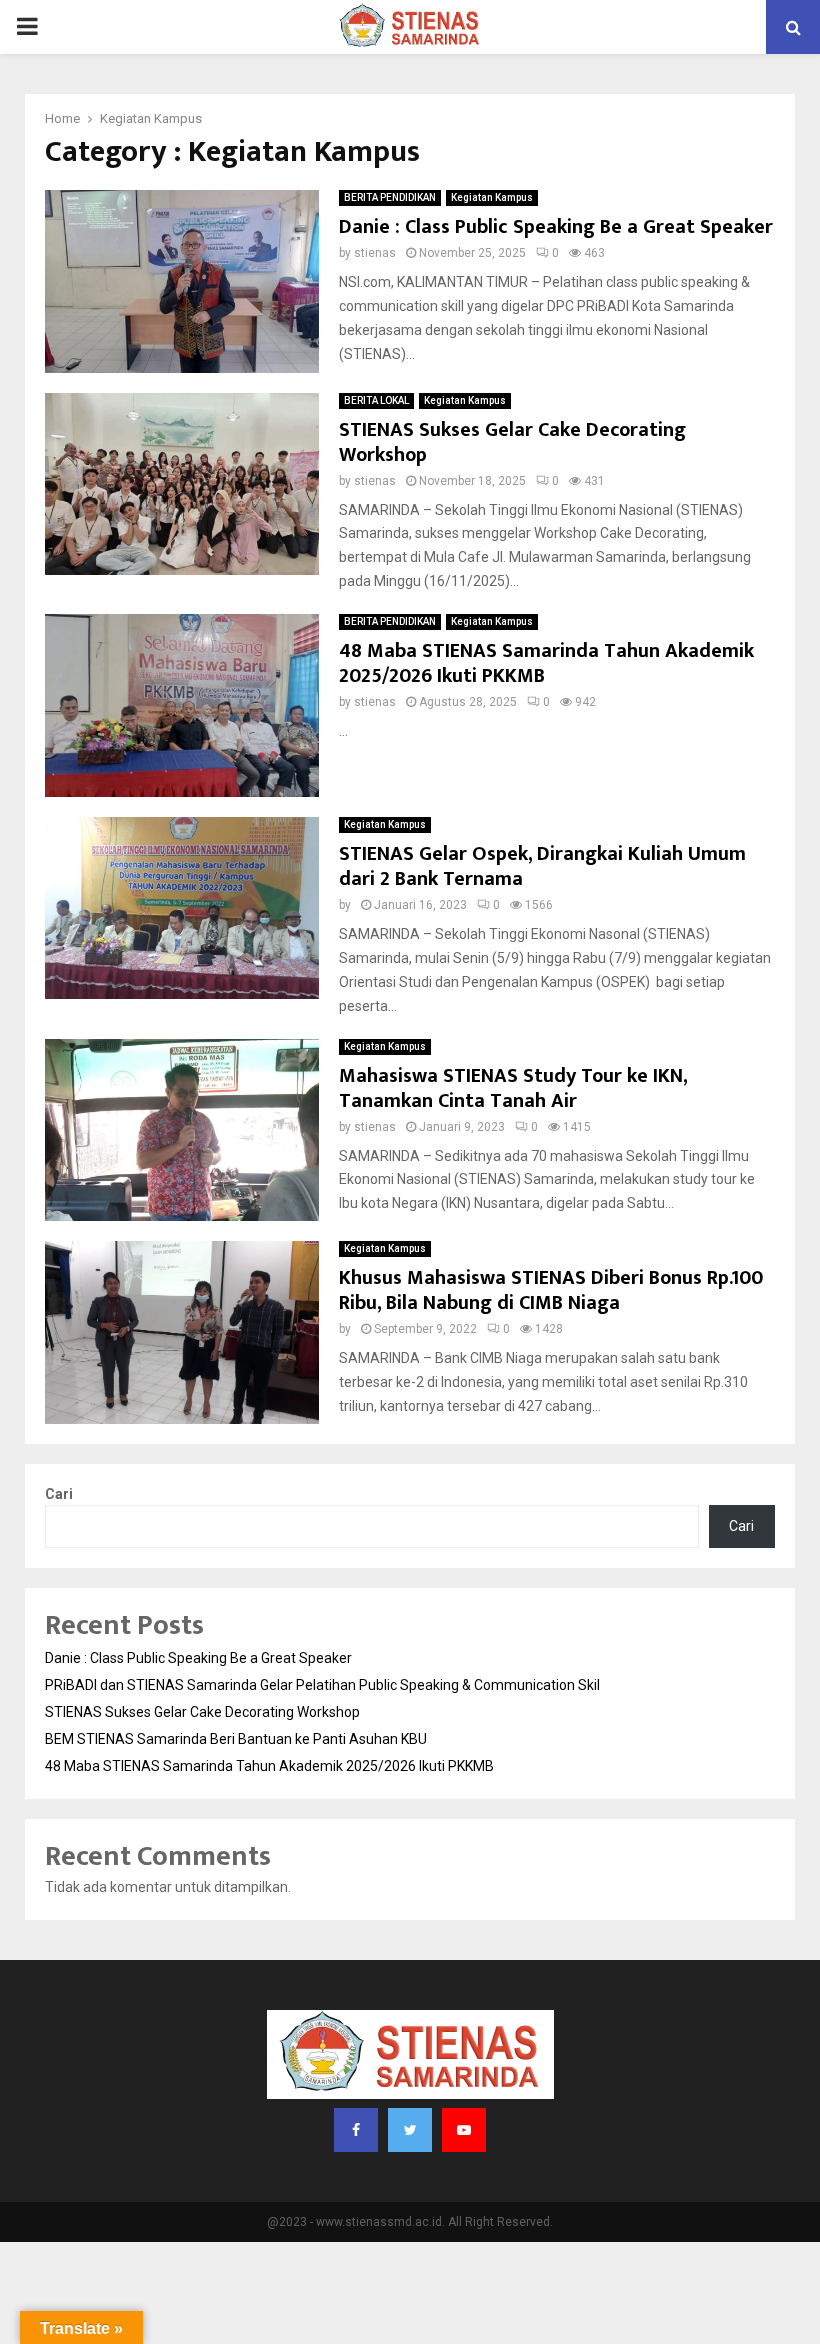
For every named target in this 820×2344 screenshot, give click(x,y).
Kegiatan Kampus (492, 197)
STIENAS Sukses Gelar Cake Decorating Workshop (512, 442)
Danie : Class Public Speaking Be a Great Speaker (556, 227)
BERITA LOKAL (376, 400)
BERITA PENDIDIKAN (390, 197)
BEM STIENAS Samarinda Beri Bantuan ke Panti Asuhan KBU (236, 1739)
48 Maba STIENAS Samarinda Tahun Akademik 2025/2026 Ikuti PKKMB (546, 663)
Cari (59, 1494)
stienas (375, 253)
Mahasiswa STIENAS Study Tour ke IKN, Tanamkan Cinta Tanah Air (513, 1088)
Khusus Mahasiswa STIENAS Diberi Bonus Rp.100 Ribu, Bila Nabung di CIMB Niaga (551, 1290)
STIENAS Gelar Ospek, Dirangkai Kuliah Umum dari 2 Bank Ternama (542, 866)
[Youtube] (464, 2130)
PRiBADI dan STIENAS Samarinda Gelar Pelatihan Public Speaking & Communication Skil (322, 1685)
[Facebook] (356, 2130)
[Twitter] (410, 2130)
